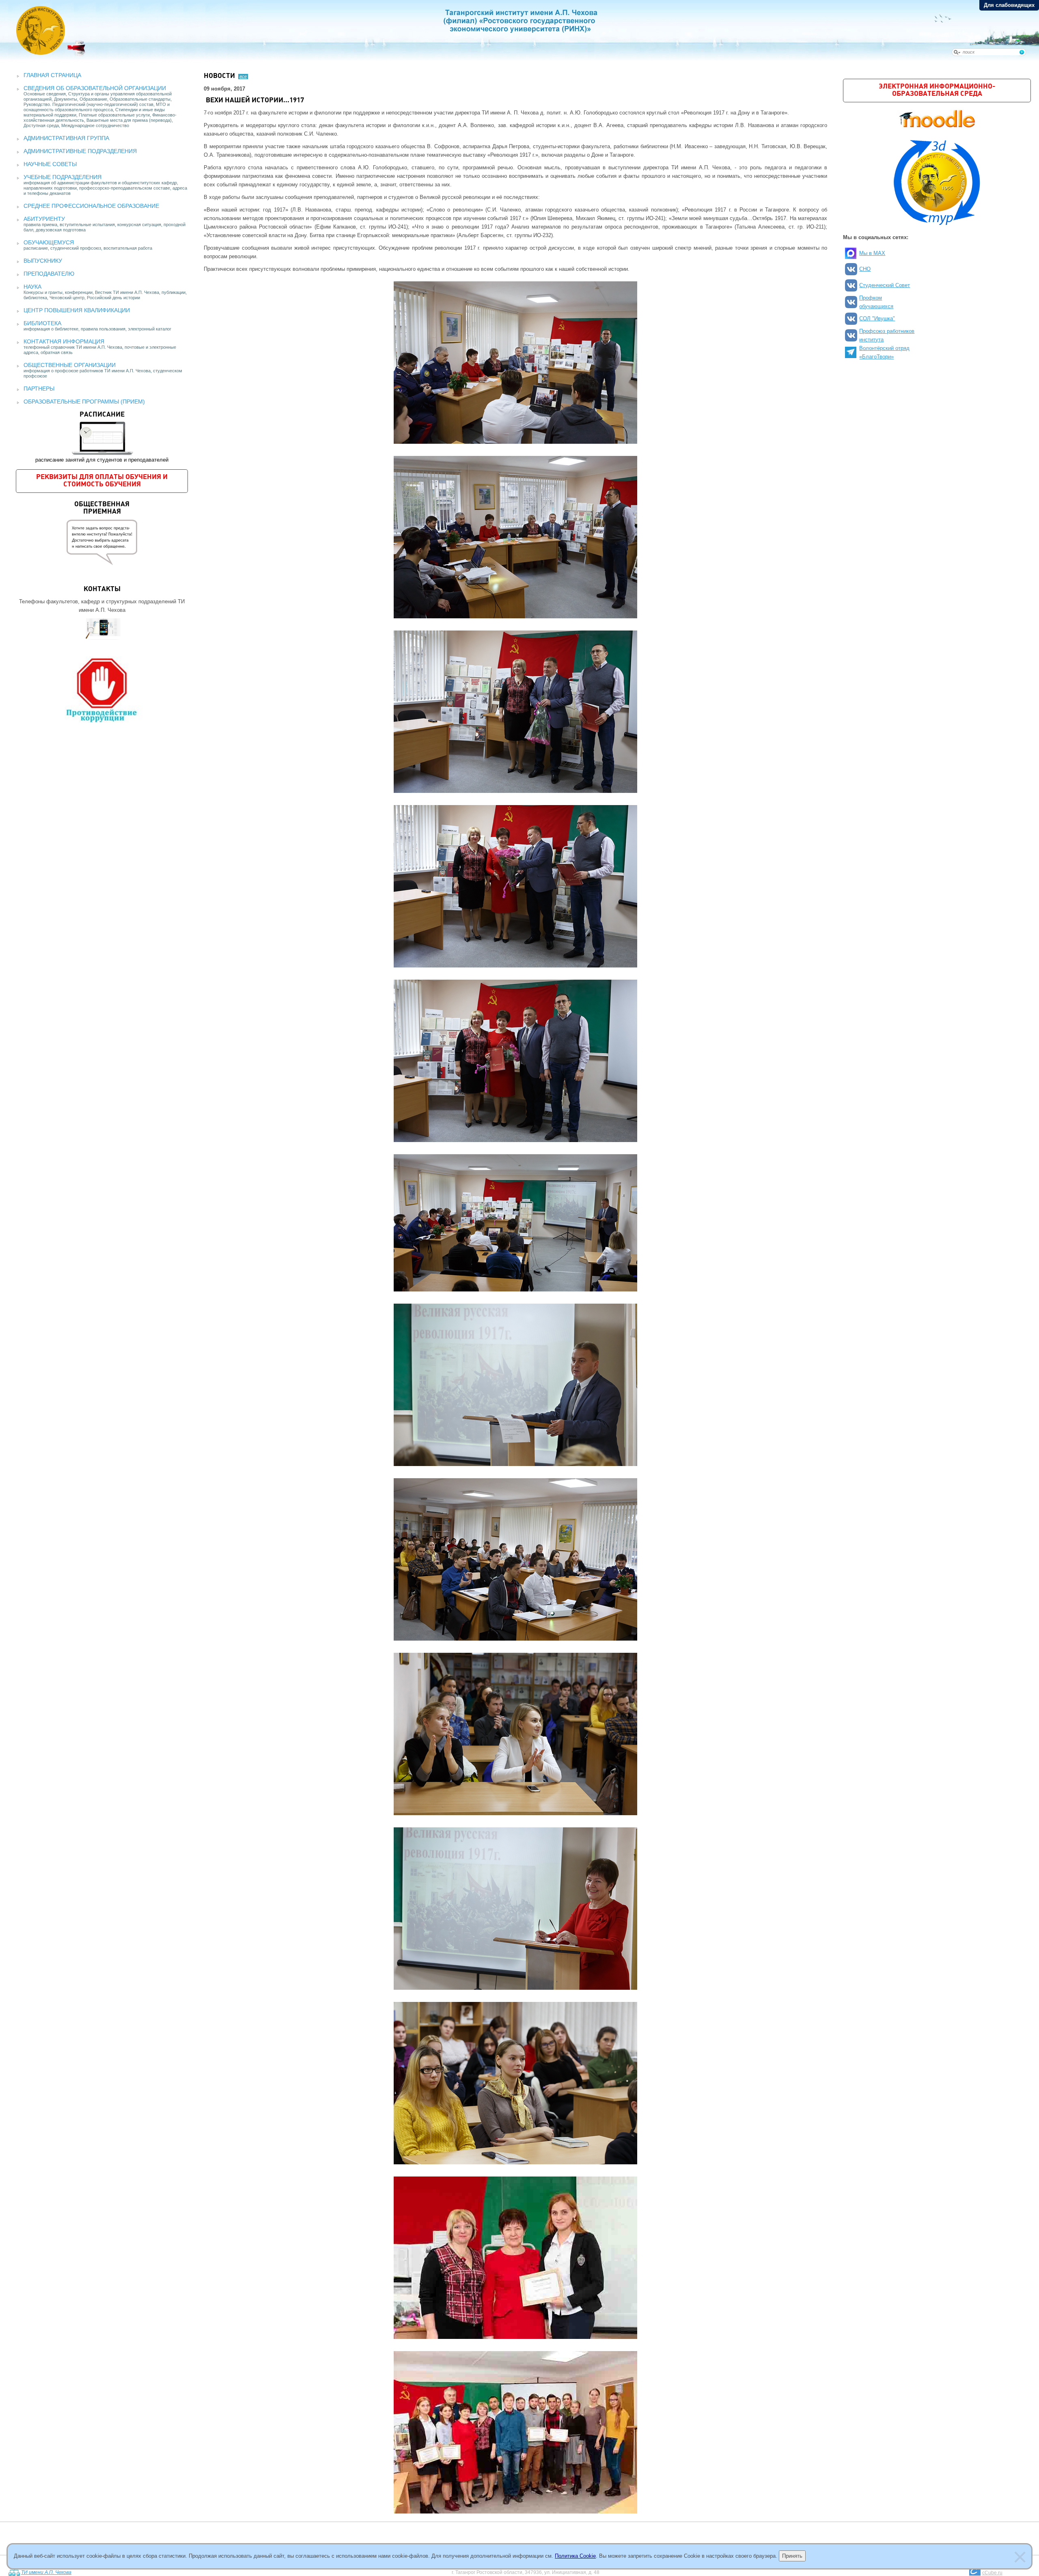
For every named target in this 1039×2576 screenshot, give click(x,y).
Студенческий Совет (885, 285)
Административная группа (66, 138)
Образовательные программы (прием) (84, 402)
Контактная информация (64, 341)
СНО (865, 269)
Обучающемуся (49, 242)
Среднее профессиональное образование (91, 206)
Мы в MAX (872, 253)
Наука (32, 287)
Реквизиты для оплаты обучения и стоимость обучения (102, 481)
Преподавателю (49, 274)
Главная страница (52, 75)
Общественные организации (70, 365)
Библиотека (42, 323)
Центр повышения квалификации (77, 310)
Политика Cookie (575, 2556)
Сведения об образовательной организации (95, 88)
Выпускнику (43, 261)
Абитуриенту (44, 219)
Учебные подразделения (63, 177)
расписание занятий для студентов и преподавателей (102, 437)
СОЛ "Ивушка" (877, 318)
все (243, 76)
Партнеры (39, 389)
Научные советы (50, 164)
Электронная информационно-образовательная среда (937, 90)
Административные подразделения (80, 151)
